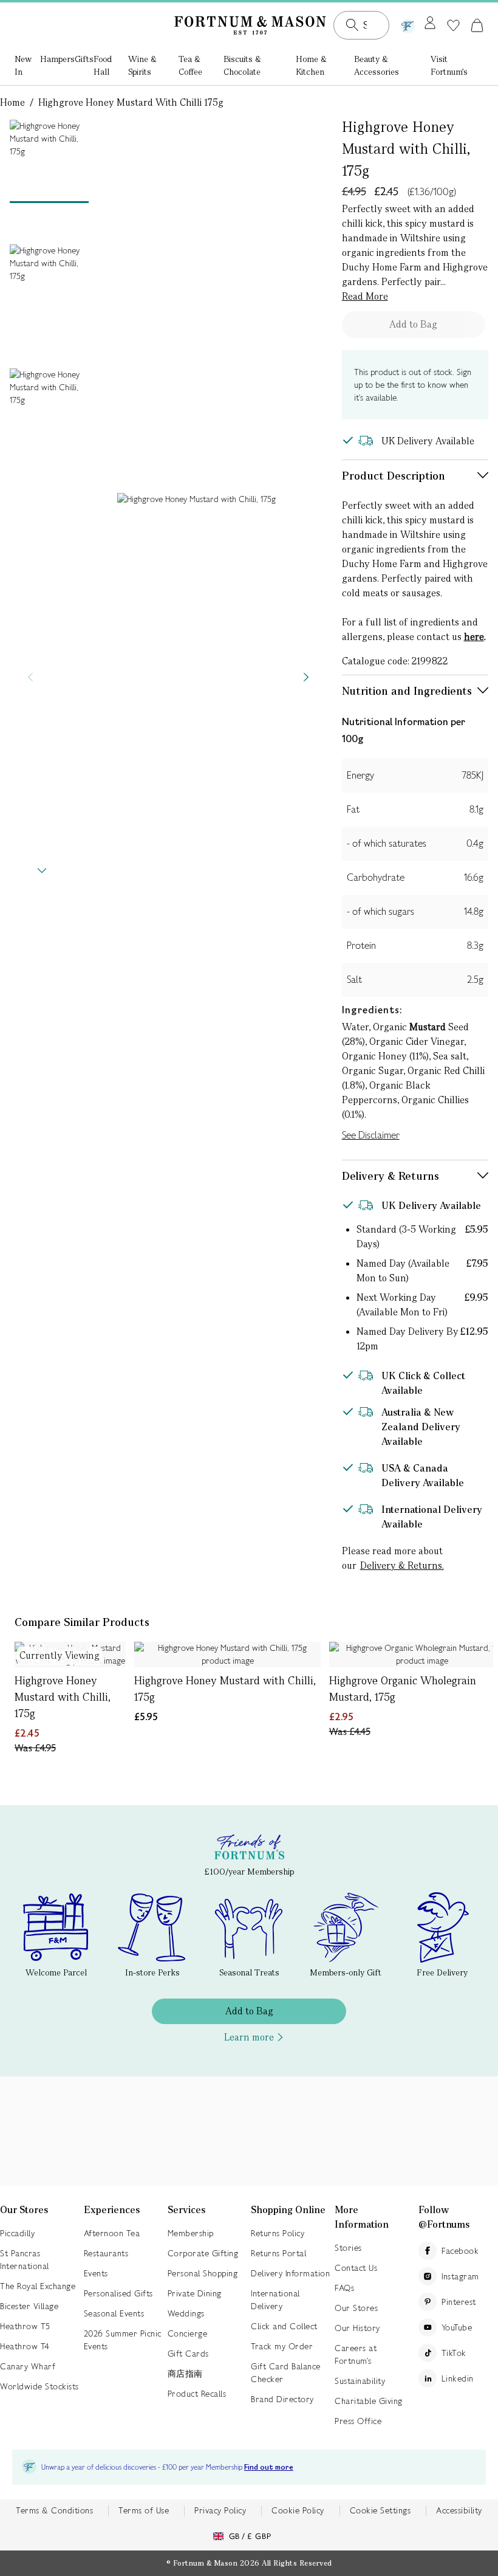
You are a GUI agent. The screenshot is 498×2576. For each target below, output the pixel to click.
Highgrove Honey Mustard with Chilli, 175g (63, 1697)
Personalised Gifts (118, 2293)
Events (96, 2273)
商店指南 (185, 2374)
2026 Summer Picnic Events (123, 2340)
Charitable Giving (369, 2401)
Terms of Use (144, 2510)
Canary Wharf (28, 2366)
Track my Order (282, 2346)
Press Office (358, 2421)
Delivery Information (290, 2273)
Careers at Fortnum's (356, 2354)
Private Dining (195, 2293)
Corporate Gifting (203, 2253)
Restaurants (106, 2253)
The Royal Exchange (38, 2286)
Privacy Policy (220, 2510)
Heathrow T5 (25, 2326)
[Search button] (352, 25)
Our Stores (356, 2308)
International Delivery (275, 2300)
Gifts (84, 59)
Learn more (249, 2037)
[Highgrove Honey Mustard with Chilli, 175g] (227, 1655)
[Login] (430, 24)
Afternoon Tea (112, 2233)
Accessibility (459, 2510)
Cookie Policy (298, 2510)
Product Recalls (197, 2394)
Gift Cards (188, 2354)
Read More (365, 296)
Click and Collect (284, 2326)
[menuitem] (27, 67)
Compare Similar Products (82, 1622)
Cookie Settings (380, 2510)
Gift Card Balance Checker (286, 2373)
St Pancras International (25, 2260)
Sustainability (360, 2381)
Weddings (186, 2313)
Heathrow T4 (25, 2346)
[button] (477, 25)
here (474, 637)
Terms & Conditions (54, 2510)
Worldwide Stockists (39, 2386)
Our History (357, 2328)
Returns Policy (278, 2233)
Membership (191, 2233)
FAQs (344, 2288)
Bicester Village (29, 2306)
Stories (348, 2248)
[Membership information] (408, 24)
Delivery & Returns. (402, 1565)
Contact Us (356, 2268)
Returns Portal (278, 2253)
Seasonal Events (114, 2313)
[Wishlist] (453, 26)
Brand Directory (282, 2399)
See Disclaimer (371, 1135)
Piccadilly (17, 2233)
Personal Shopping (203, 2273)
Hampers (57, 59)
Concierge (188, 2333)
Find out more (269, 2468)
